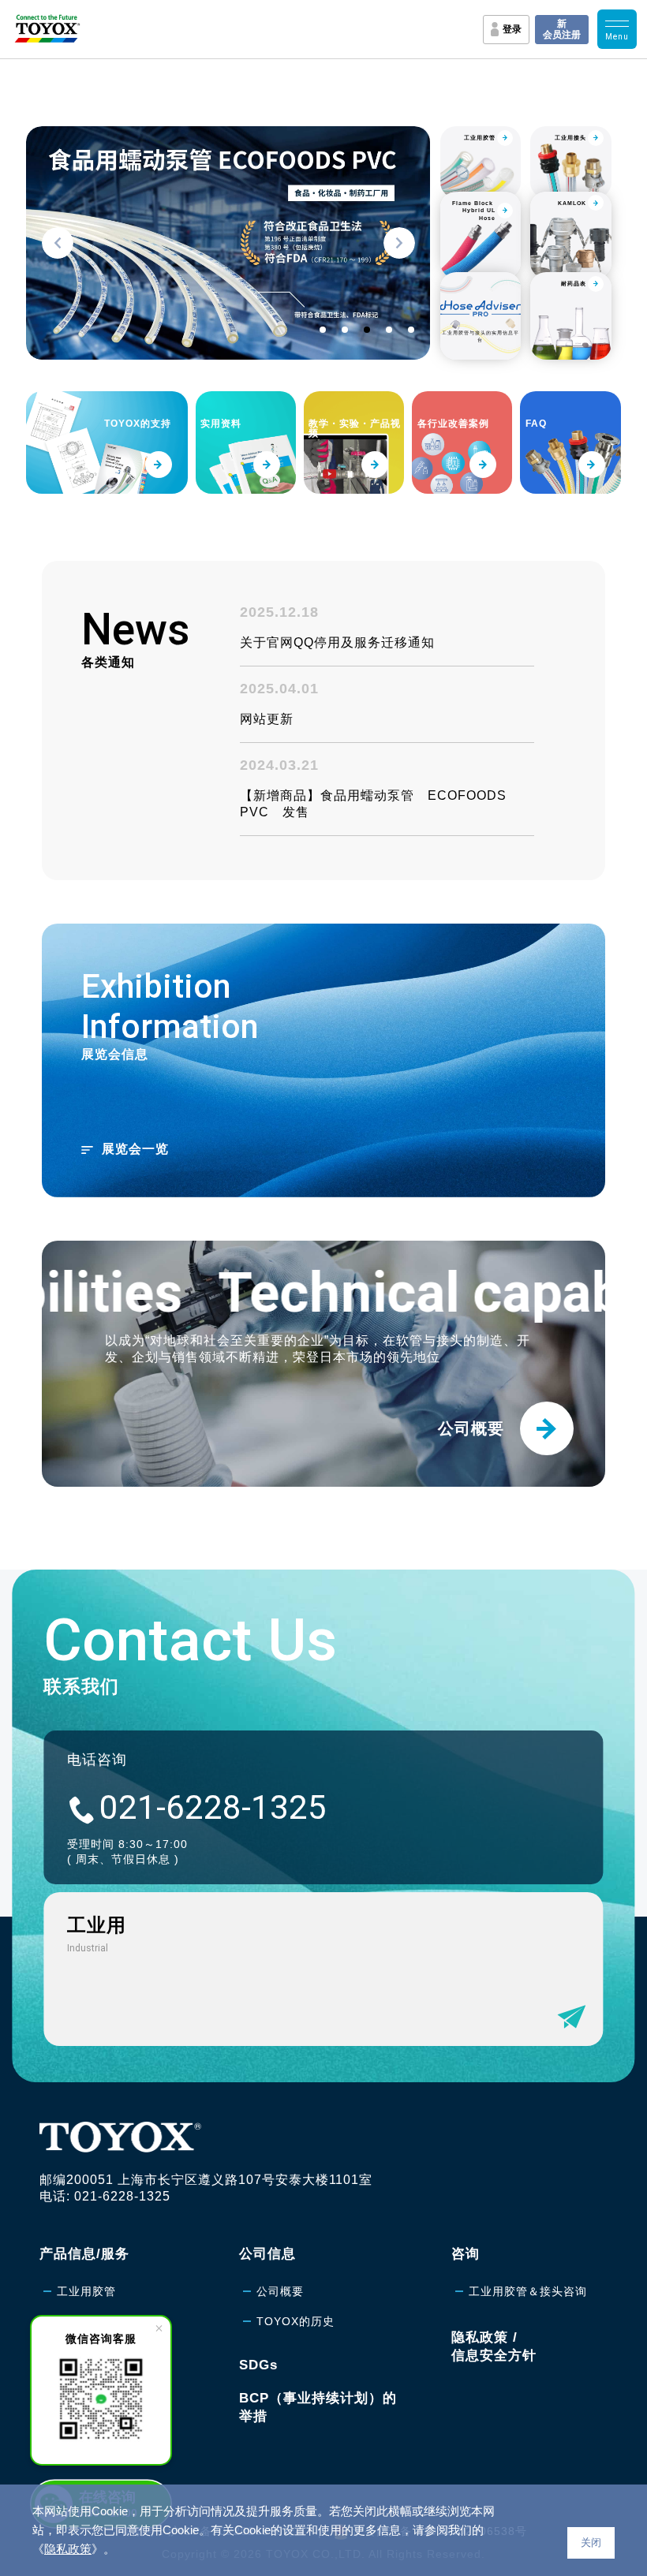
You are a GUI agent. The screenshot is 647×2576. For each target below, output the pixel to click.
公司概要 (280, 2291)
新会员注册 (562, 29)
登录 (512, 29)
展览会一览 (135, 1149)
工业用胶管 (86, 2291)
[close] (159, 2328)
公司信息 (267, 2254)
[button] (58, 243)
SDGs (258, 2365)
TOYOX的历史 (295, 2321)
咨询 (466, 2254)
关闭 (591, 2542)
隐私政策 (68, 2549)
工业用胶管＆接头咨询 (528, 2291)
